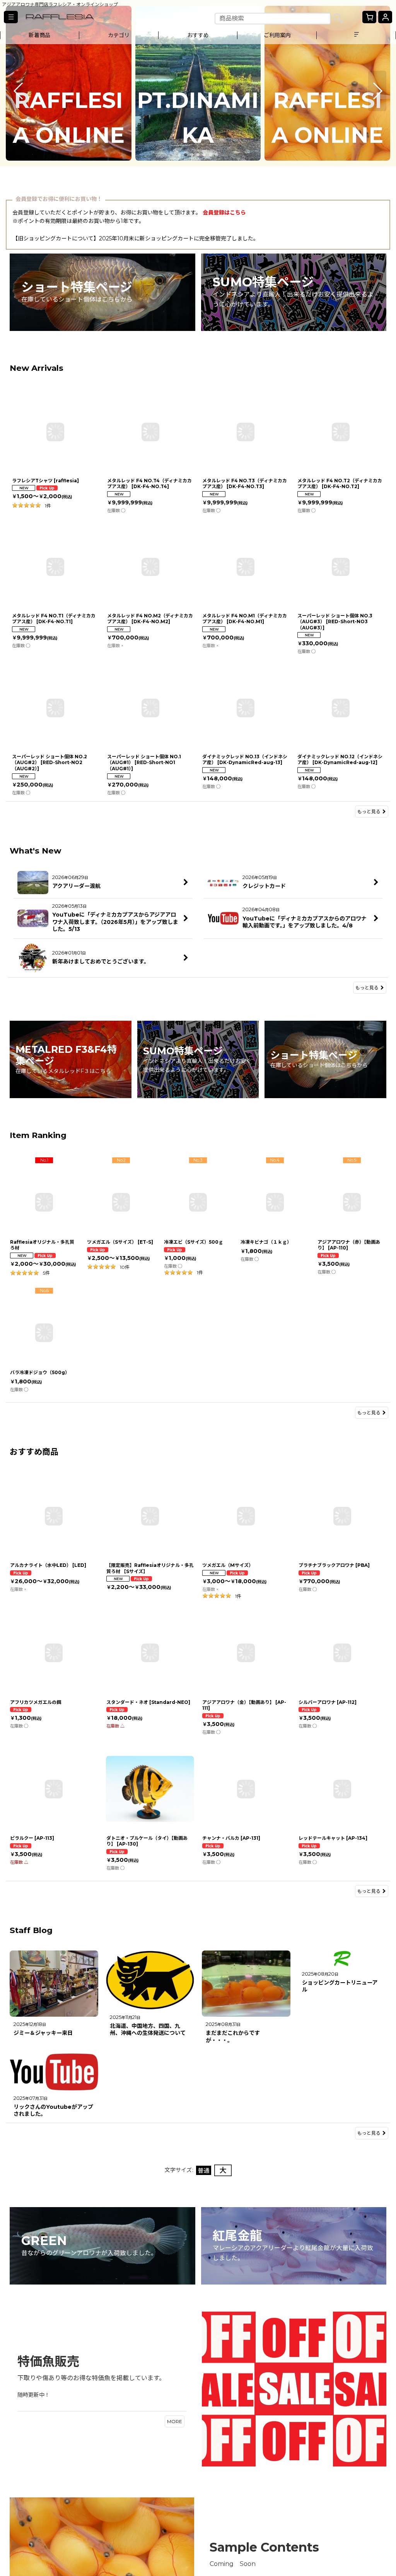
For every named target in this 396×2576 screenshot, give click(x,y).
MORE (175, 2421)
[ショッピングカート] (369, 17)
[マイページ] (385, 17)
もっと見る (369, 812)
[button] (11, 17)
